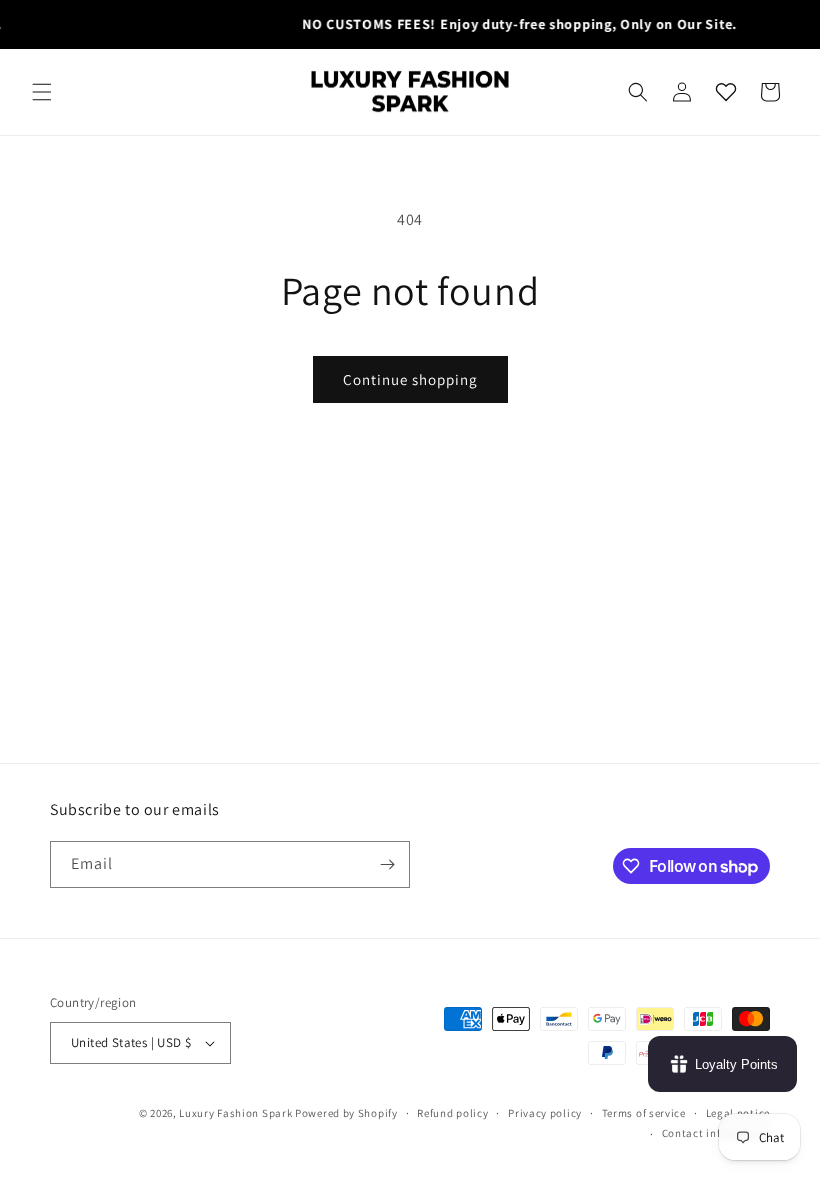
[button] (42, 92)
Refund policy (452, 1113)
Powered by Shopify (346, 1113)
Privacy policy (545, 1113)
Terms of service (644, 1113)
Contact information (716, 1133)
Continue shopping (410, 379)
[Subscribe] (387, 864)
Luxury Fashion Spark (235, 1113)
